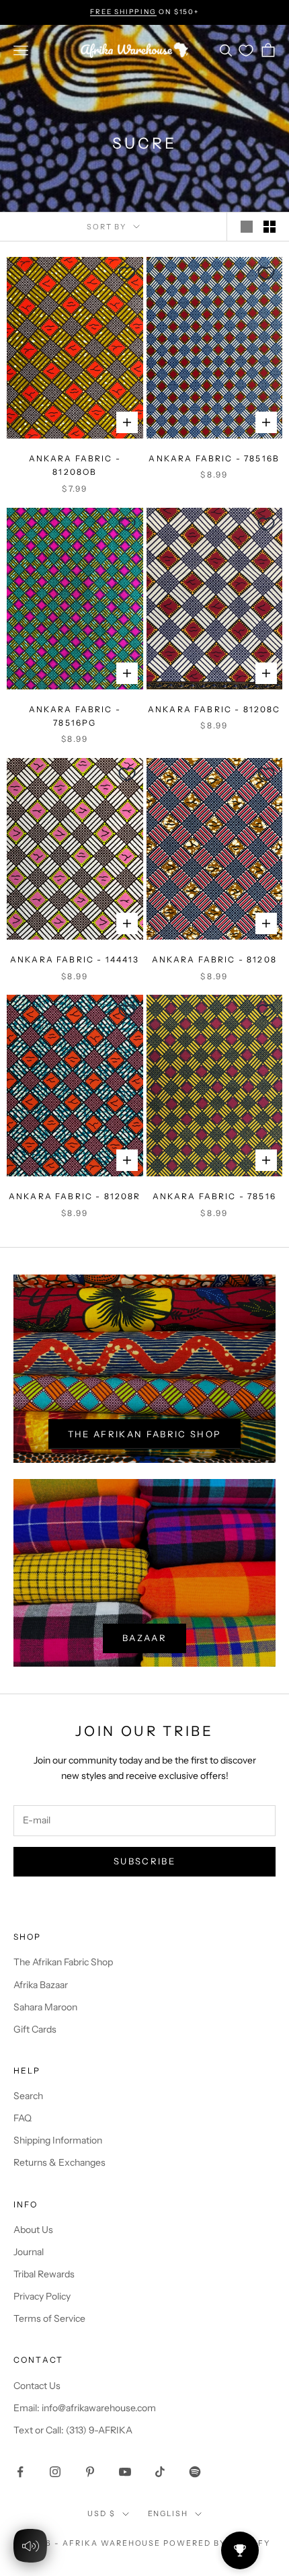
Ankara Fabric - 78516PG (75, 716)
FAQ (23, 2118)
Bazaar (144, 1638)
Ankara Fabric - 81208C (214, 709)
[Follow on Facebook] (20, 2472)
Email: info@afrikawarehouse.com (85, 2408)
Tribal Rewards (44, 2274)
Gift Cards (35, 2029)
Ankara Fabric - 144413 (75, 959)
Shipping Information (58, 2140)
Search (28, 2096)
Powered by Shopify (217, 2543)
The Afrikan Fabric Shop (145, 1434)
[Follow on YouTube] (125, 2472)
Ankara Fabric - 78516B (214, 458)
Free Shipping (123, 12)
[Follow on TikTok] (160, 2472)
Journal (29, 2252)
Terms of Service (49, 2318)
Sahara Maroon (45, 2007)
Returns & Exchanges (59, 2162)
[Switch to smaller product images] (270, 227)
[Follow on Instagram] (55, 2472)
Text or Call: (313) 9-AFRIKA (73, 2430)
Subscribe (144, 1861)
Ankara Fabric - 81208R (75, 1196)
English (168, 2513)
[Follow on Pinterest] (90, 2472)
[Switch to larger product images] (247, 227)
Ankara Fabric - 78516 (214, 1196)
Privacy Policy (42, 2296)
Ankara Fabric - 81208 (214, 959)
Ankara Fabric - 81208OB (75, 465)
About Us (33, 2230)
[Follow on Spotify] (195, 2472)
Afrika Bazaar (41, 1985)
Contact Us (37, 2386)
